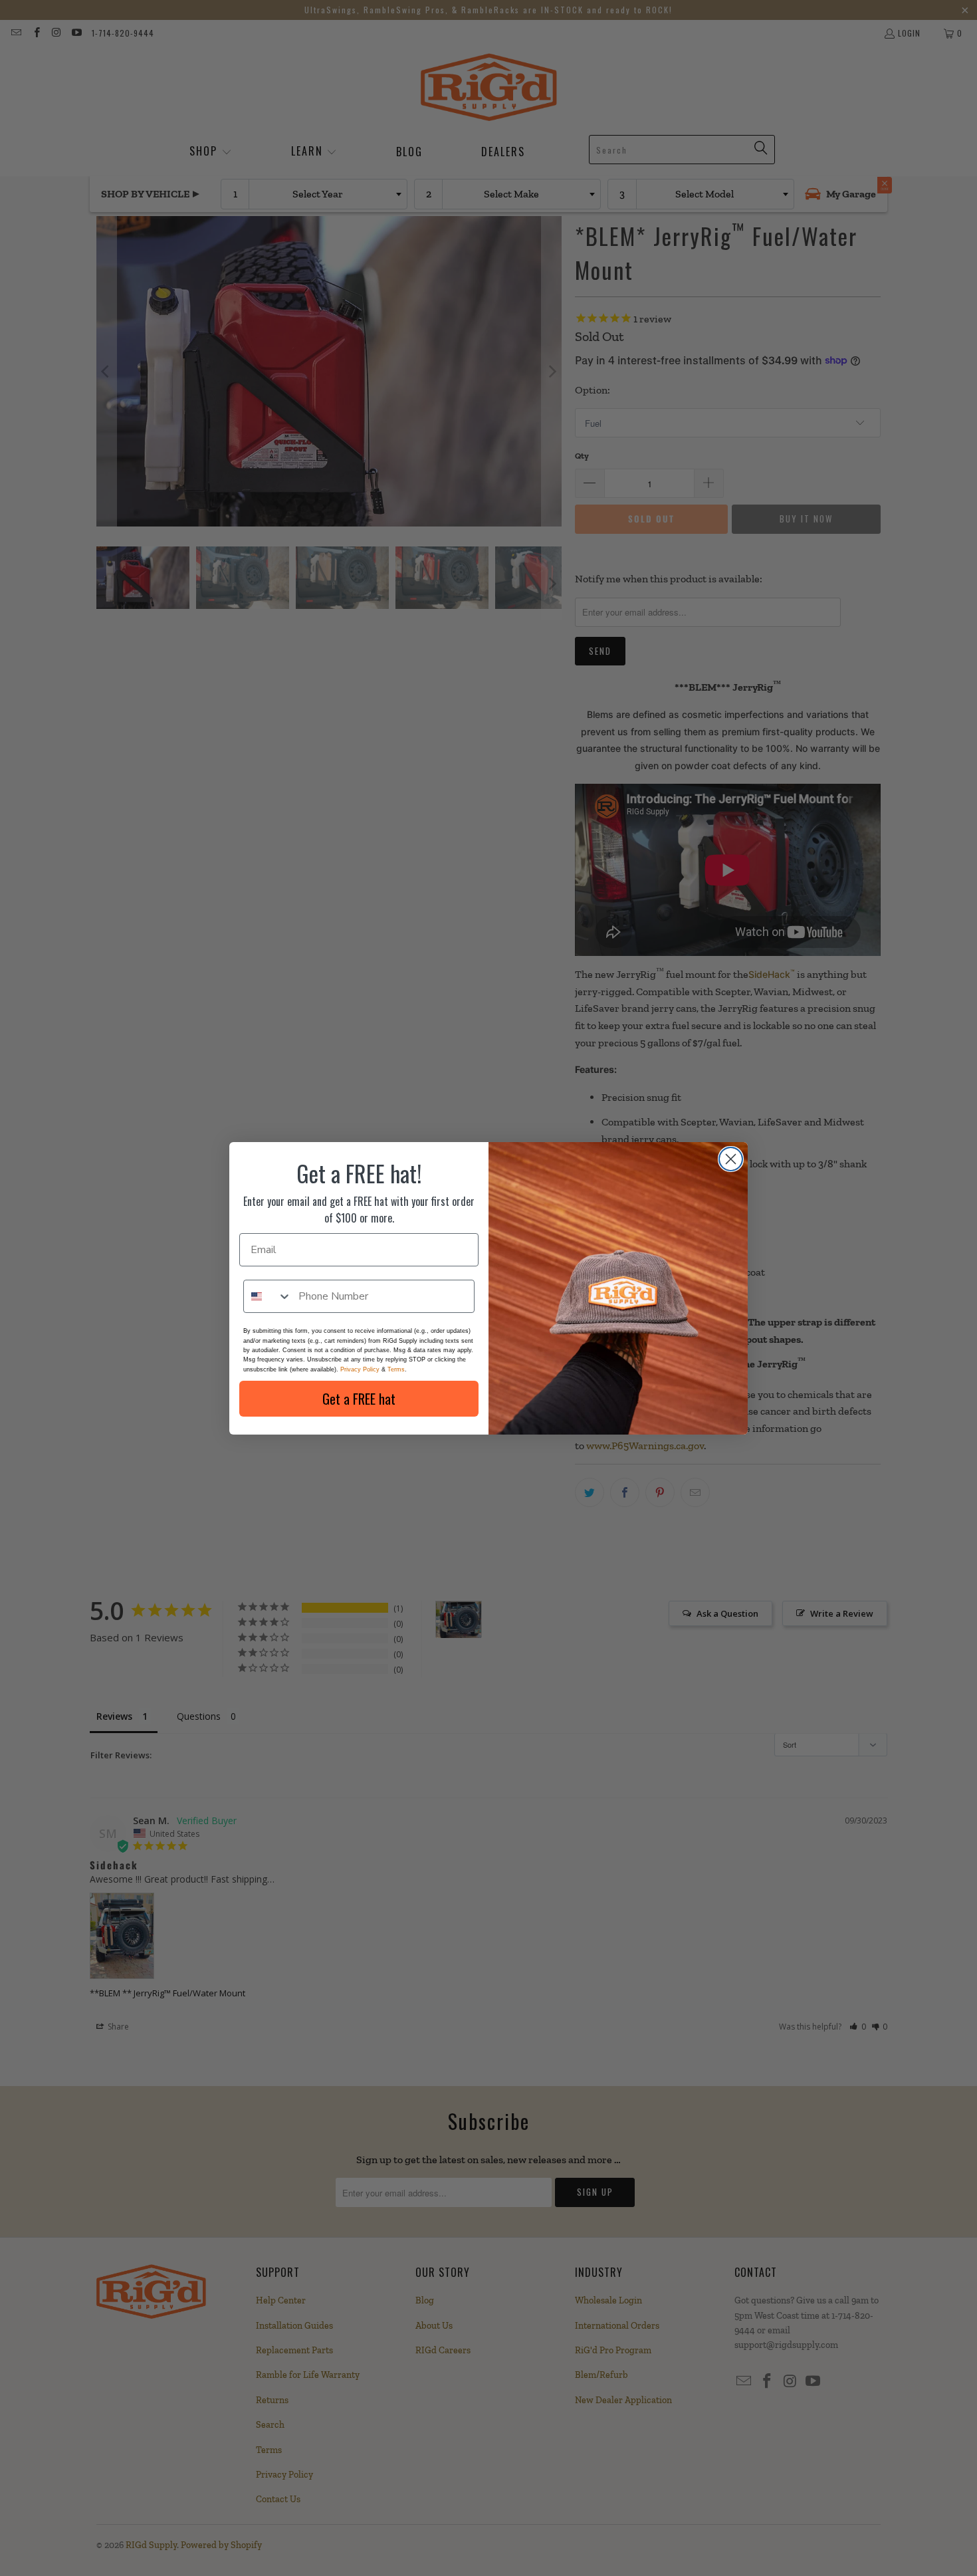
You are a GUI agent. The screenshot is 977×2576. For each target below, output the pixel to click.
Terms (396, 1369)
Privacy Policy (360, 1369)
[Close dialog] (731, 1159)
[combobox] (268, 1296)
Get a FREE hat (359, 1399)
